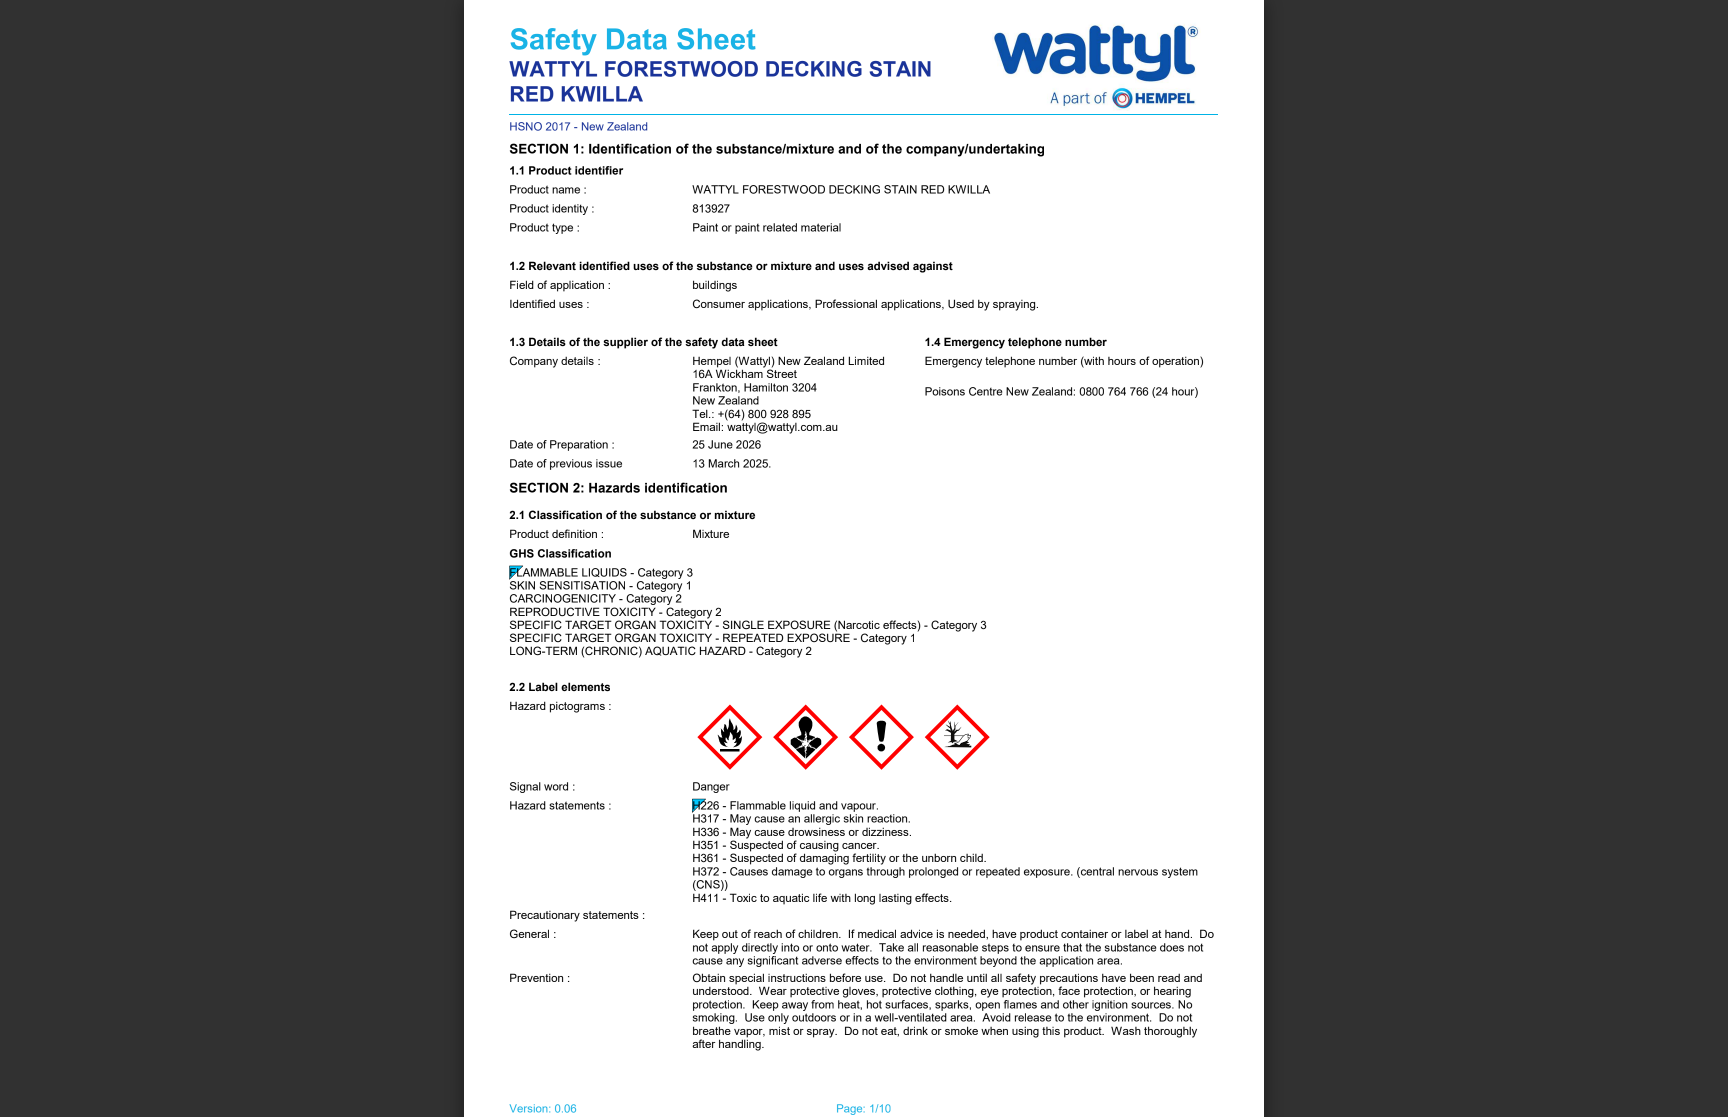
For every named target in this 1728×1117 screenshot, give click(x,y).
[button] (900, 1079)
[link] (782, 428)
